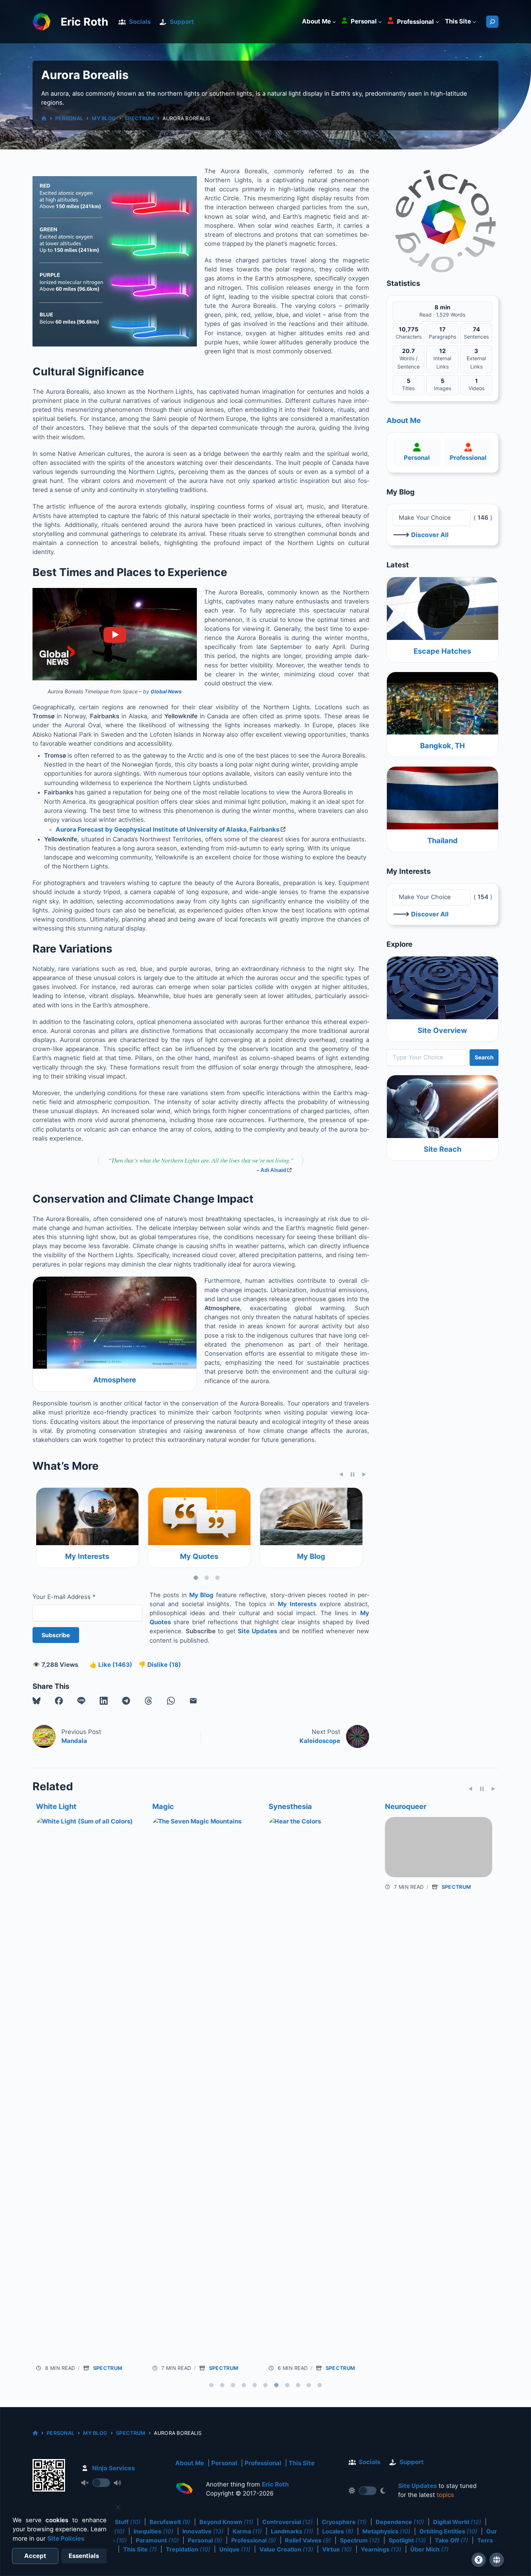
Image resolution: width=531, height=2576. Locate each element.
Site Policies (66, 2538)
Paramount (157, 2540)
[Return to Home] (184, 2490)
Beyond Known (226, 2522)
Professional (468, 458)
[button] (36, 1701)
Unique (235, 2549)
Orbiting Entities (448, 2531)
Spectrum (139, 118)
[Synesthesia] (202, 2088)
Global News (166, 691)
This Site (302, 2463)
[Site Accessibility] (479, 2560)
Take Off (452, 2540)
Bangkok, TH (442, 746)
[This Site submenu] (474, 22)
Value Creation (286, 2549)
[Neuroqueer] (319, 2088)
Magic (43, 1806)
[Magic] (86, 2088)
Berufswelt (170, 2522)
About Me (404, 420)
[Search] (492, 22)
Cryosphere (344, 2522)
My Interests (297, 1604)
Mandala (74, 1741)
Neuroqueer (286, 1806)
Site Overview (442, 1030)
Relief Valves (308, 2540)
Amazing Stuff (115, 2522)
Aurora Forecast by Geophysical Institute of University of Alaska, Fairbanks (167, 829)
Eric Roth (85, 22)
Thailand (442, 841)
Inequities (154, 2531)
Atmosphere (115, 1380)
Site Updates (257, 1631)
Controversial (288, 2522)
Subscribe (56, 1635)
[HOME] (44, 118)
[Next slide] (364, 1474)
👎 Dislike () (160, 1665)
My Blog (104, 118)
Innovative (203, 2531)
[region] (201, 1535)
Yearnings (381, 2549)
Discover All (430, 535)
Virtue (337, 2549)
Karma (247, 2531)
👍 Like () (111, 1665)
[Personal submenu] (380, 22)
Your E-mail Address (64, 1597)
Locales (338, 2531)
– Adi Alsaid (271, 1170)
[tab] (196, 1578)
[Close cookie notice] (118, 2507)
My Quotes (84, 1556)
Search (484, 1057)
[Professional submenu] (437, 22)
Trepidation (188, 2549)
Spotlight (407, 2540)
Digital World (457, 2522)
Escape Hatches (442, 651)
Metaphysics (386, 2531)
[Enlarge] (187, 186)
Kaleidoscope (320, 1741)
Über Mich (429, 2549)
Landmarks (292, 2531)
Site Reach (442, 1149)
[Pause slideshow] (353, 1474)
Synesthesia (170, 1806)
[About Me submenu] (334, 22)
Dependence (400, 2522)
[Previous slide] (341, 1474)
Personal (69, 118)
